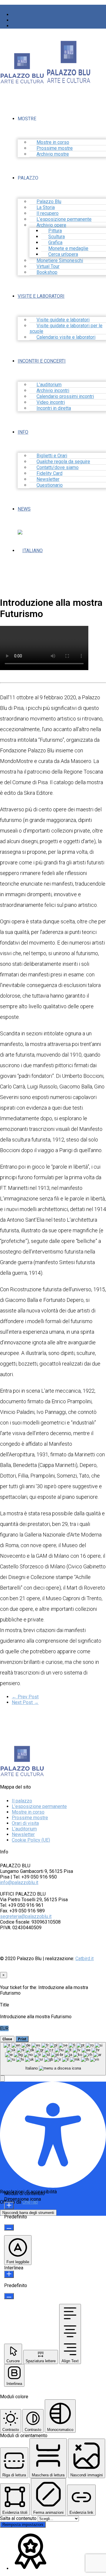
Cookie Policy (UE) (31, 1840)
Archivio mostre (53, 154)
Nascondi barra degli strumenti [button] (28, 2213)
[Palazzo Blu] (22, 81)
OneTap (30, 2202)
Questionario (50, 485)
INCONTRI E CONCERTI (42, 361)
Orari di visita (25, 1823)
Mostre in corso (28, 1812)
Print (22, 2039)
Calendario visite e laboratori (66, 337)
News (24, 509)
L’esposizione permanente (39, 1806)
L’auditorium (24, 1829)
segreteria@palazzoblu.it (26, 1916)
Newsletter (23, 1834)
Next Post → (25, 1702)
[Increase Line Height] (9, 2274)
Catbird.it (85, 1959)
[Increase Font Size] (9, 2206)
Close (7, 2039)
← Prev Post (25, 1697)
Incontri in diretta (54, 408)
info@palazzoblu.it (19, 1882)
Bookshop (47, 272)
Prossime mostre (30, 1818)
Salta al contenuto (19, 2518)
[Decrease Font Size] (9, 2227)
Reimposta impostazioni (23, 2525)
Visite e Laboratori (41, 296)
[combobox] (53, 2059)
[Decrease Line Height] (9, 2296)
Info (23, 432)
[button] (2, 2079)
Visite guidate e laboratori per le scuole (66, 328)
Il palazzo (22, 1801)
